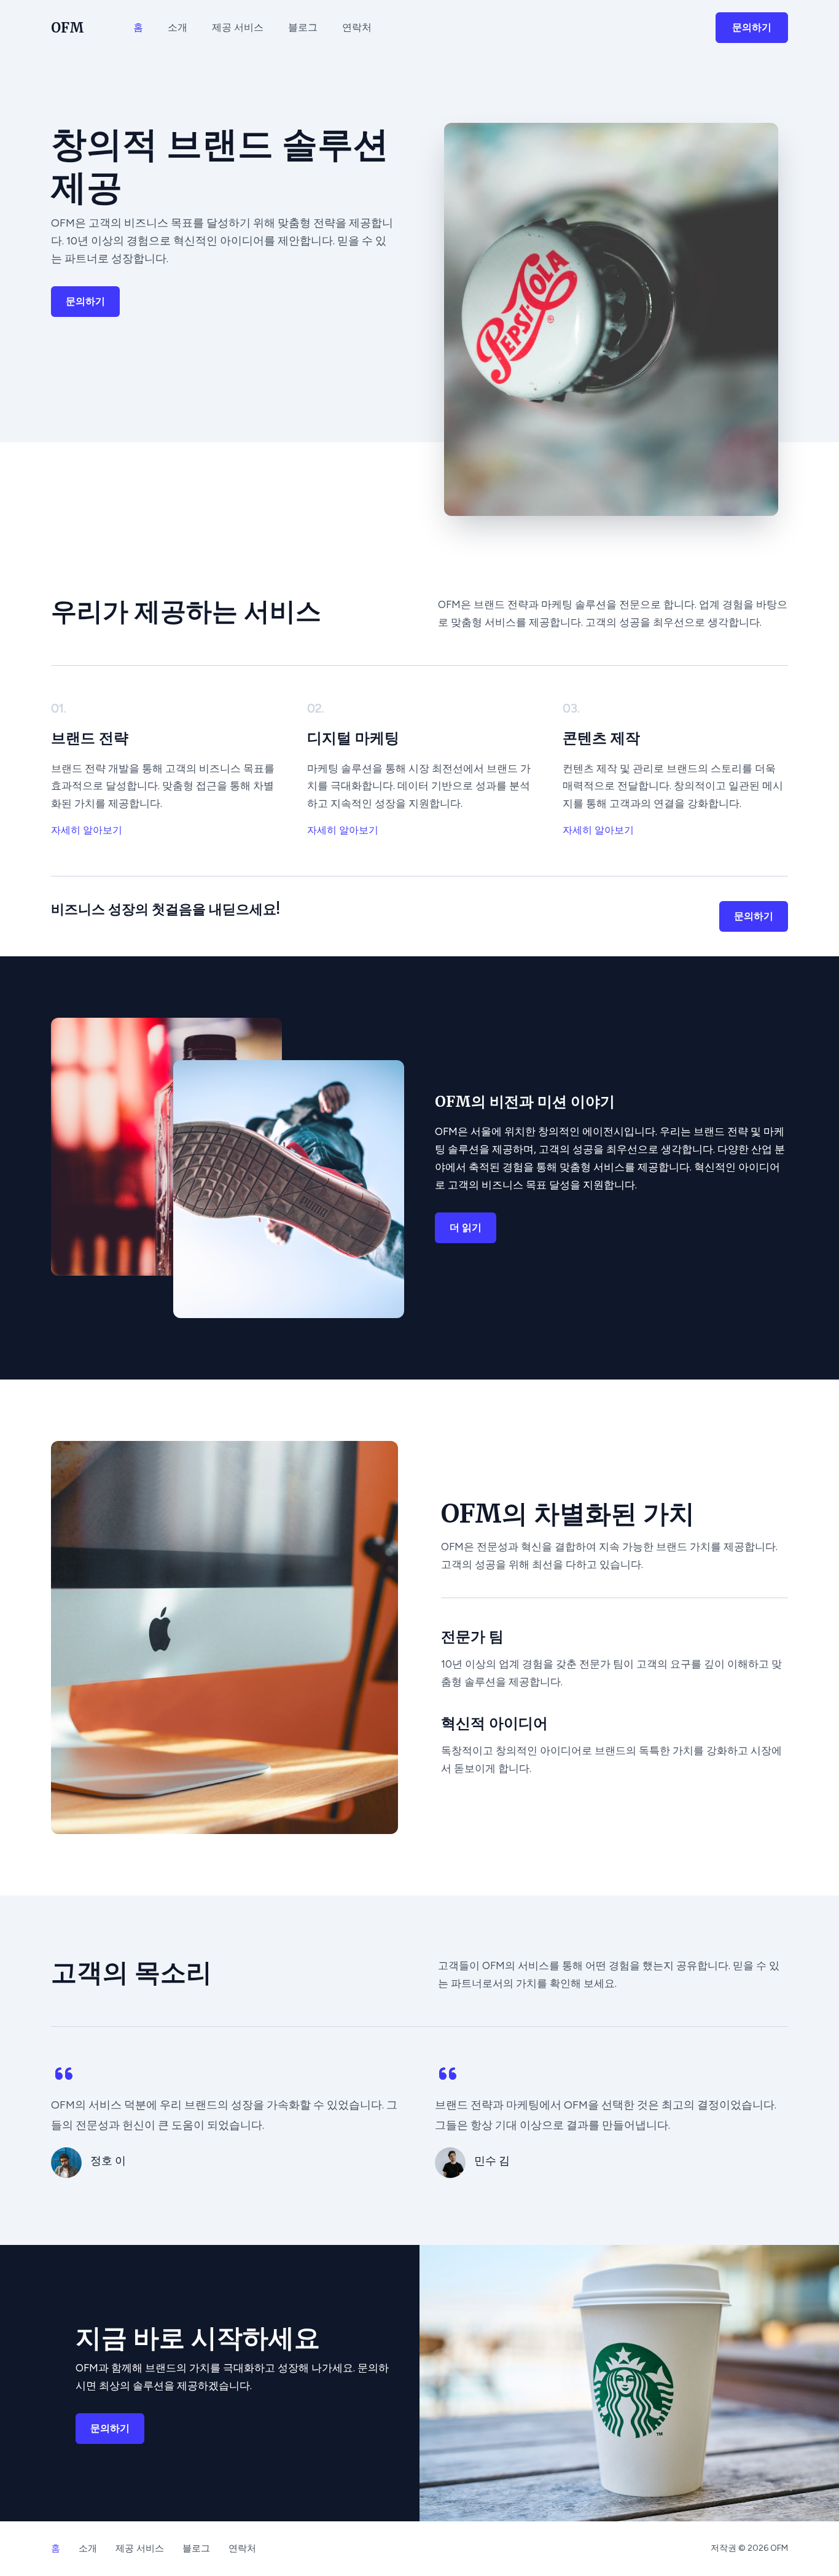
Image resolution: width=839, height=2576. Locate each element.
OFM (68, 28)
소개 (178, 27)
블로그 (303, 27)
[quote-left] (64, 2074)
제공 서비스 (238, 27)
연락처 (357, 27)
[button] (752, 28)
